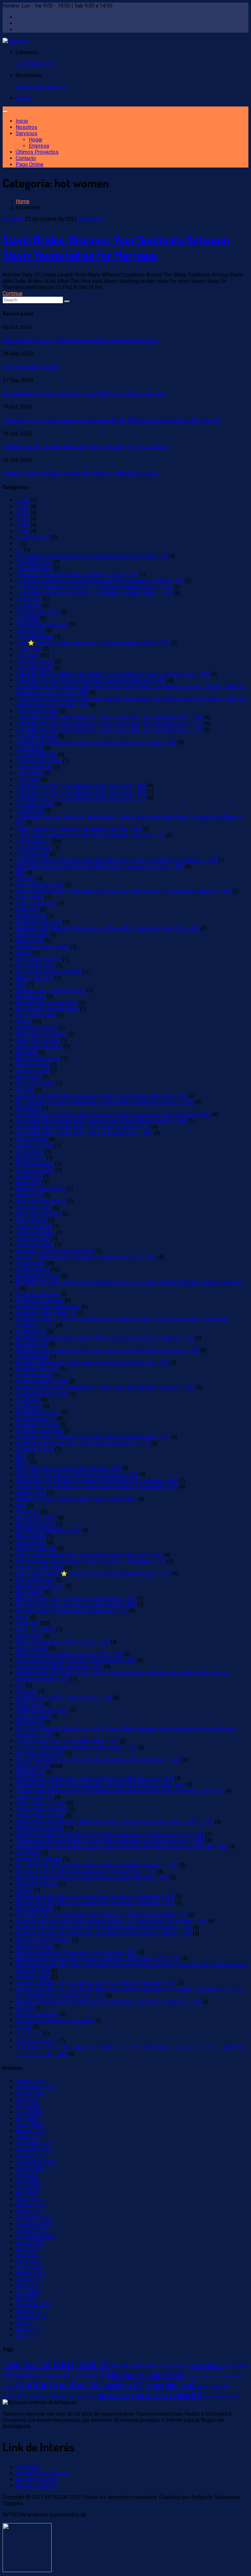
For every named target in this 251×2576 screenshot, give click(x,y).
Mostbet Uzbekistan (39, 1431)
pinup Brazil (29, 1636)
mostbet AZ (77, 2385)
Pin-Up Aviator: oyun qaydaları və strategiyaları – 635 (76, 1598)
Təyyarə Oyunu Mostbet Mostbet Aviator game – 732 (76, 1747)
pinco (22, 1617)
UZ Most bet (30, 1772)
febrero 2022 (31, 2273)
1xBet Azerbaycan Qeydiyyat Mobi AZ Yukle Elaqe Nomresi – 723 (91, 680)
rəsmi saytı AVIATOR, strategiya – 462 (59, 1667)
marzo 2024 (29, 2125)
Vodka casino (86, 2396)
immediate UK (91, 2375)
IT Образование (35, 1164)
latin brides (28, 1183)
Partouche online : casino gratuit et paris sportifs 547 (76, 1499)
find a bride (28, 1077)
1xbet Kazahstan (35, 804)
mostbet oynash (34, 1375)
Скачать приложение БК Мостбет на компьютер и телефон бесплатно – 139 (108, 2002)
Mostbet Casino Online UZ (46, 1313)
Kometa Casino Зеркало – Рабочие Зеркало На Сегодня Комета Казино (84, 394)
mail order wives (35, 1245)
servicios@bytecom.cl (41, 87)
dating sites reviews (39, 1046)
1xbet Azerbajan (34, 668)
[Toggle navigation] (5, 111)
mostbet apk (30, 1263)
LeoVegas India (34, 1207)
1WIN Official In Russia (42, 624)
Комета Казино (34, 1909)
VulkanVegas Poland (39, 1828)
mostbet (34, 2385)
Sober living (29, 1704)
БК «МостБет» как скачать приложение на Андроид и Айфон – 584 (97, 1865)
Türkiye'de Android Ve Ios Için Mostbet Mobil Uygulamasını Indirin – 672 (98, 1760)
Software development (42, 1710)
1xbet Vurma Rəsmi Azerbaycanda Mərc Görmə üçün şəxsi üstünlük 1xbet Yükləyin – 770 (116, 860)
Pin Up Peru (29, 1592)
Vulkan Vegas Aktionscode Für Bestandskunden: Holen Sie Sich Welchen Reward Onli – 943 (120, 1791)
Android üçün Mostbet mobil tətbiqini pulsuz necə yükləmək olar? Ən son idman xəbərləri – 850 (123, 891)
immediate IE (61, 2375)
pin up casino (31, 1543)
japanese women (35, 1170)
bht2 (21, 984)
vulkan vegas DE (34, 1797)
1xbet (63, 2364)
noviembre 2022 (34, 2224)
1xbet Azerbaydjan (37, 711)
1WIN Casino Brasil (38, 612)
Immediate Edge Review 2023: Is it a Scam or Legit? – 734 (83, 1127)
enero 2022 (29, 2280)
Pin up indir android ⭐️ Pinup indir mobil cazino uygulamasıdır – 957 (93, 1574)
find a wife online (35, 1083)
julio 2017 (27, 2323)
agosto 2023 (30, 2168)
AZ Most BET (31, 916)
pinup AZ (181, 2385)
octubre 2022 (31, 2230)
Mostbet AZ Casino (38, 1276)
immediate (207, 2365)
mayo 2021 (28, 2292)
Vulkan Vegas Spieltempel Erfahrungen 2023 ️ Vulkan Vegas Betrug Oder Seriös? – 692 (115, 1822)
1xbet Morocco (33, 841)
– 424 (22, 519)
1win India (27, 618)
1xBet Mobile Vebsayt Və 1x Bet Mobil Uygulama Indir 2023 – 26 (90, 835)
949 (20, 872)
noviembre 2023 (34, 2149)
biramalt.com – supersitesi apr (50, 990)
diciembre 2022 (34, 2218)
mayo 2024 (28, 2112)
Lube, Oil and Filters (38, 1214)
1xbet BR (121, 2366)
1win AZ (36, 2365)
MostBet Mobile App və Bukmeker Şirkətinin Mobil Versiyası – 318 (92, 1363)
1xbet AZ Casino (35, 661)
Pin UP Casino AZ (36, 1549)
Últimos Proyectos (37, 152)
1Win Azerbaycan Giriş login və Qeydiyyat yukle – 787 (77, 575)
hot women (91, 219)
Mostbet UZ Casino (38, 1412)
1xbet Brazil (29, 748)
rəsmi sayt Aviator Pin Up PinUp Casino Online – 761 (76, 1660)
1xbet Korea (30, 810)
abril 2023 (27, 2193)
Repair (203, 2387)
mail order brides (35, 1232)
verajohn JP (62, 2396)
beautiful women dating (42, 947)
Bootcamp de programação (46, 1003)
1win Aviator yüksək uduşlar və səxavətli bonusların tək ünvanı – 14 (92, 556)
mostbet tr (28, 1400)
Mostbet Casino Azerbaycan (48, 1307)
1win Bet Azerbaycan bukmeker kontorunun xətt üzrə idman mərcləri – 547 (100, 581)
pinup (154, 2385)
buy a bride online (36, 1015)
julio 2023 (27, 2174)
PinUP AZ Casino (35, 1629)
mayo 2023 (28, 2187)
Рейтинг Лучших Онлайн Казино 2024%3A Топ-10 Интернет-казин (80, 473)
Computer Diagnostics (41, 1034)
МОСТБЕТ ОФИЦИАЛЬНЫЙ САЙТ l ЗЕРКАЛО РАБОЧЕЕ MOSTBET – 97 (101, 1915)
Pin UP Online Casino (40, 1586)
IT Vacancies (30, 1158)
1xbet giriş (28, 779)
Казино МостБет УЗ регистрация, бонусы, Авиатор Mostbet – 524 (95, 1902)
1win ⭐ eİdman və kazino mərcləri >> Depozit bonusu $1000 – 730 (92, 643)
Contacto (26, 158)
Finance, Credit (33, 1071)
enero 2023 (29, 2211)
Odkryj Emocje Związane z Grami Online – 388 (68, 1468)
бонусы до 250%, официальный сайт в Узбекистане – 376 (86, 1871)
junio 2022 (27, 2255)
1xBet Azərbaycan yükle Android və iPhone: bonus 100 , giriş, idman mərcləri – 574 (109, 724)
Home (23, 201)
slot (20, 1685)
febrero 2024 (31, 2131)
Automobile (144, 2366)
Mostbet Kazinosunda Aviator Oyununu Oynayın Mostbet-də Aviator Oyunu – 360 (107, 1350)
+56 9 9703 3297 (35, 64)
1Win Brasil (29, 599)
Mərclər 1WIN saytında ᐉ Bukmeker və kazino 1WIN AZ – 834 (86, 1257)
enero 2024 (29, 2137)
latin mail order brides (41, 1189)
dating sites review (38, 1040)
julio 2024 (27, 2100)
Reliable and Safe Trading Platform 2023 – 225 (69, 1654)
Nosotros (26, 127)
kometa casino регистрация (208, 2376)
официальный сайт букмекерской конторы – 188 (76, 1952)
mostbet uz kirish (36, 1418)
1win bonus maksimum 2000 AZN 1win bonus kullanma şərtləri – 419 (94, 593)
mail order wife (33, 1239)
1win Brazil (28, 606)
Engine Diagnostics (38, 1059)
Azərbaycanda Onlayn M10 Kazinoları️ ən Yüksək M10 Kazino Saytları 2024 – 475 (107, 928)
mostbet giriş (31, 1332)
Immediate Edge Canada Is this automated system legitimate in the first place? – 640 (113, 1114)
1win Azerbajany (34, 568)
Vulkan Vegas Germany (42, 1809)
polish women (32, 1648)
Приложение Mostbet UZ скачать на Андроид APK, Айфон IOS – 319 (98, 1958)
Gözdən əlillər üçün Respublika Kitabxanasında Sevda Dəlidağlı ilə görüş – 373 (104, 1102)
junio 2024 (27, 2106)
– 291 (22, 513)
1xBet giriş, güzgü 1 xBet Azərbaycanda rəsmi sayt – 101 (81, 786)
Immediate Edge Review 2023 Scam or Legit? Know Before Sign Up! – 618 (101, 1121)
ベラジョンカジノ (37, 2040)
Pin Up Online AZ (35, 1580)
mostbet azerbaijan (38, 1294)
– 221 (22, 506)
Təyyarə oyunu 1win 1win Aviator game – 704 (67, 1741)
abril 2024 (27, 2118)
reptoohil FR (16, 2396)
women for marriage (39, 1859)
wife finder (28, 1853)
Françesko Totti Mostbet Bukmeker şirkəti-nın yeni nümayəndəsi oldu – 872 (101, 1096)
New (21, 1456)
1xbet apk (27, 655)
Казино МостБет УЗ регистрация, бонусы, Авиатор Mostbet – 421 (95, 1896)
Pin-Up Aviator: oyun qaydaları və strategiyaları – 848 (76, 1605)
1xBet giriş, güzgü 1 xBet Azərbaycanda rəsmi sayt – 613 (81, 798)
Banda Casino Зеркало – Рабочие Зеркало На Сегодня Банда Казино (80, 340)
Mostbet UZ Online (37, 1425)
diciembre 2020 (34, 2304)
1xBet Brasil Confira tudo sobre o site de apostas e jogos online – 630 (96, 742)
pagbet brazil (31, 1493)
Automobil (27, 910)
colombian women (36, 1028)
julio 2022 (27, 2249)
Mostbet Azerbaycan (40, 1301)
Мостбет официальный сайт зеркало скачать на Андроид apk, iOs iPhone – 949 (111, 1921)
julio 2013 (27, 2335)
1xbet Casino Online (39, 761)
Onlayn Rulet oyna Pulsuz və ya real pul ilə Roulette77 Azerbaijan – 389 (97, 1481)
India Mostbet (32, 1139)
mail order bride (34, 1226)
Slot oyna (26, 1691)
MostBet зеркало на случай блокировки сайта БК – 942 (83, 1443)
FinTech (25, 1090)
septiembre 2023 (35, 2162)
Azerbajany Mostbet (39, 922)
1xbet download (34, 767)
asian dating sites (36, 903)
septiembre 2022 (35, 2236)
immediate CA (28, 2375)
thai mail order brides (40, 1754)
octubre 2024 (31, 2081)
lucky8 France (31, 1220)
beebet (24, 953)
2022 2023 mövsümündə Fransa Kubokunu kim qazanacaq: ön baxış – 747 (100, 866)
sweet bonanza (33, 1716)
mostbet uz (29, 1406)
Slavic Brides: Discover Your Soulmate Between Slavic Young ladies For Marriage (116, 247)
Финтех (25, 2008)
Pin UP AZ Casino (36, 1518)
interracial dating (34, 1145)
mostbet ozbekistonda (42, 1381)
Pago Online (30, 164)
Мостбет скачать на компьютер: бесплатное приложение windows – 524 (104, 1927)
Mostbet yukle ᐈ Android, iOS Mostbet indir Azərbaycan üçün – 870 (93, 1437)
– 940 (22, 531)
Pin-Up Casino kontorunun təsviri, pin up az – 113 (72, 1611)
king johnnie (29, 1176)
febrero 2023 (31, 2205)
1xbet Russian (32, 854)
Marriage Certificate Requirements (55, 1251)
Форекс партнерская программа (55, 2020)
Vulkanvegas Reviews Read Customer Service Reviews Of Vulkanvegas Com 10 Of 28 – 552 (122, 1847)
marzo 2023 (29, 2199)
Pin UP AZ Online (35, 1524)
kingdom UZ (162, 2374)
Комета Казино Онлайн (30, 367)
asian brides (30, 897)
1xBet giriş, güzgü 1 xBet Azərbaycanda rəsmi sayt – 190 (81, 792)
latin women (29, 1195)
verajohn (39, 2396)
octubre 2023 (31, 2156)
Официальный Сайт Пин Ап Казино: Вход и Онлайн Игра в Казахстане (85, 447)
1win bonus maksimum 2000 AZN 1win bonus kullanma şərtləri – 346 (94, 587)
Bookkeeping (31, 997)
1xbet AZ (92, 2364)
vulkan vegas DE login (41, 1803)
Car (163, 2366)
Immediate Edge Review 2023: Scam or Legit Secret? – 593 (84, 1133)
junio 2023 (27, 2180)
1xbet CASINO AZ (36, 755)
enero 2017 (29, 2329)
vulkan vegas (121, 2395)
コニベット (29, 2033)
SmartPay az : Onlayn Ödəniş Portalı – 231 (64, 1698)
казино (24, 1890)
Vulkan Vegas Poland (40, 1816)
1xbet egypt (29, 773)
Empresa (39, 146)
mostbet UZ (123, 2385)
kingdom (123, 2374)
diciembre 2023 (34, 2143)
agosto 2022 (30, 2242)
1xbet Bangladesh (36, 736)
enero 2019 (29, 2311)
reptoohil (219, 2386)
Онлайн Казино (34, 1946)
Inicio (22, 121)
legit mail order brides (41, 1201)
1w (19, 550)
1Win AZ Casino (34, 562)
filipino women (32, 1065)
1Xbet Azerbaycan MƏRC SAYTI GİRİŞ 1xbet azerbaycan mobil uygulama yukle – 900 (112, 674)
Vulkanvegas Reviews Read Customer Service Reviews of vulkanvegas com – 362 (110, 1834)
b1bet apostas (32, 934)
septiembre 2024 (35, 2087)
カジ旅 (24, 2027)
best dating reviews (38, 959)
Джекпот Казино (36, 1884)
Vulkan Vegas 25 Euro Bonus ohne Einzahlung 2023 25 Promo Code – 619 (100, 1785)
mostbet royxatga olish (42, 1394)
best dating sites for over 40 (48, 972)
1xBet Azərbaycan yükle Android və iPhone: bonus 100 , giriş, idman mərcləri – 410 (109, 717)
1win (11, 2365)
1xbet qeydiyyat (34, 848)
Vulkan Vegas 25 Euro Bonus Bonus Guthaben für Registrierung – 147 (95, 1778)
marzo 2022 (29, 2267)
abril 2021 (27, 2298)
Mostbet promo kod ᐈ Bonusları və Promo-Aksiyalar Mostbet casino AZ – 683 (105, 1387)
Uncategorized (32, 1766)
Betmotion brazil (34, 978)
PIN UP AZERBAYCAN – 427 (48, 1530)
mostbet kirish (32, 1356)
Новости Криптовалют (43, 1940)
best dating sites (35, 966)
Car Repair (178, 2366)
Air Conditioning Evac (40, 885)
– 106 (22, 500)
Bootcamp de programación (47, 1009)
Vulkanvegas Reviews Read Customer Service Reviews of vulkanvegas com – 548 (110, 1840)
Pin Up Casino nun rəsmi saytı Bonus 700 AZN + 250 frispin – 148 (91, 1561)
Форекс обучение (37, 2014)
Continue (13, 293)
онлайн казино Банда (221, 2396)
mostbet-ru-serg (35, 1449)
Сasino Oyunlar (33, 1977)
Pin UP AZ (27, 1512)
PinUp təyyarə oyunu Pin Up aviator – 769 (63, 1642)
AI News (25, 879)
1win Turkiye (30, 630)
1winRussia (29, 649)
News (22, 1462)
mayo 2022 (28, 2261)
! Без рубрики (33, 537)
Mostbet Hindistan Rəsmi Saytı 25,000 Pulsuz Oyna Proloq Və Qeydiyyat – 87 (105, 1338)
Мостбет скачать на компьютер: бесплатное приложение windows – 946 (104, 1933)
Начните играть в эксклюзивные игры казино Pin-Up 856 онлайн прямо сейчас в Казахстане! (111, 420)
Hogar (36, 140)
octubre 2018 (31, 2317)
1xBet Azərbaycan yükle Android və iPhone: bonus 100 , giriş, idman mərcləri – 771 (109, 730)
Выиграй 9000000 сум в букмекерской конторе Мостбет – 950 (92, 1878)
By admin (13, 219)
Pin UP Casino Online (40, 1567)
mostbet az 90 (32, 1270)
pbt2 (21, 1505)
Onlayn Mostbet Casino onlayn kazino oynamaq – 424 (77, 1474)
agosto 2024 (30, 2093)
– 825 (22, 525)
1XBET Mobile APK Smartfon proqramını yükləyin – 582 (79, 829)
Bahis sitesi (29, 941)
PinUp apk (27, 1623)
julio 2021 (27, 2286)
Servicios (26, 133)
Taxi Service (30, 1723)
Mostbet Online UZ (37, 1369)
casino (23, 1021)
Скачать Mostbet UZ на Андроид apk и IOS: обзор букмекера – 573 (96, 1983)
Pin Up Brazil (30, 1536)
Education (27, 1052)
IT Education (30, 1152)
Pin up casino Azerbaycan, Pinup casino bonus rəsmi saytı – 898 (89, 1555)
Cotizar (24, 98)
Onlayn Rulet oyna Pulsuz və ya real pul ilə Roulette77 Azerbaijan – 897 (97, 1487)
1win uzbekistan (34, 637)
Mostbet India (32, 1344)
